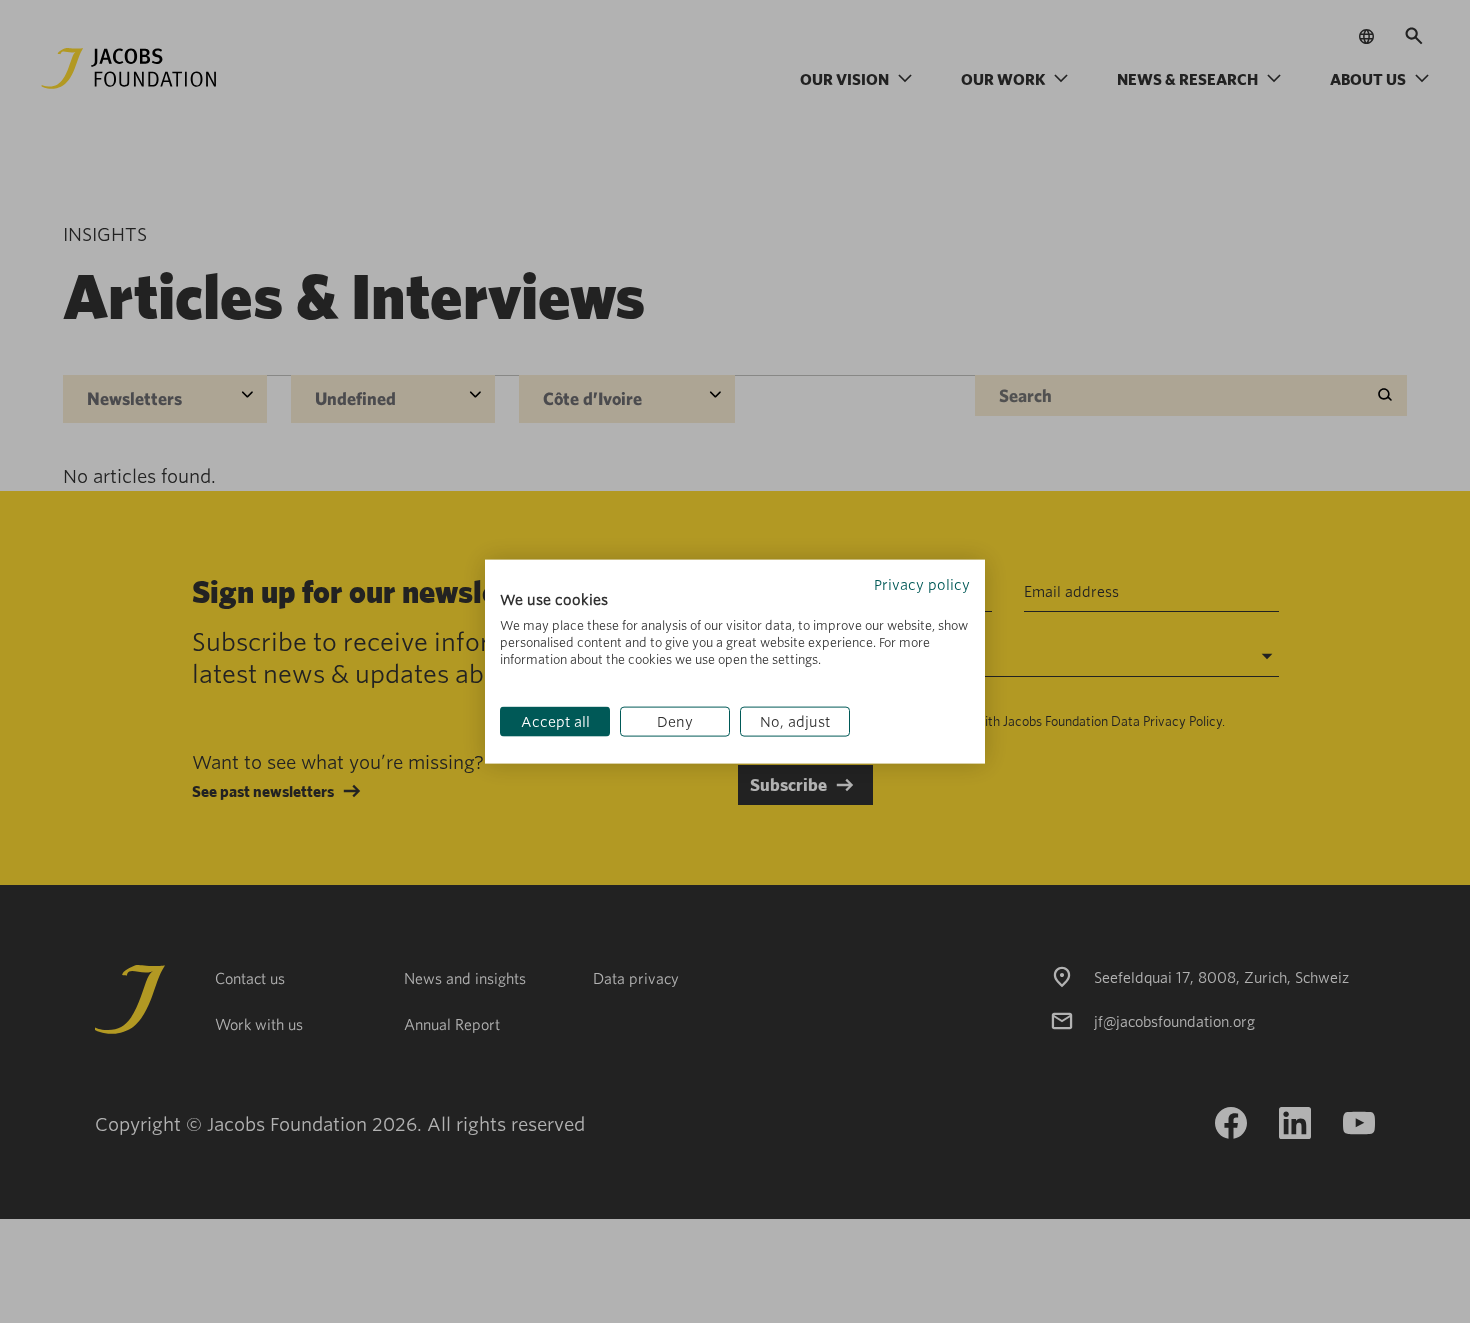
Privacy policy (922, 584)
